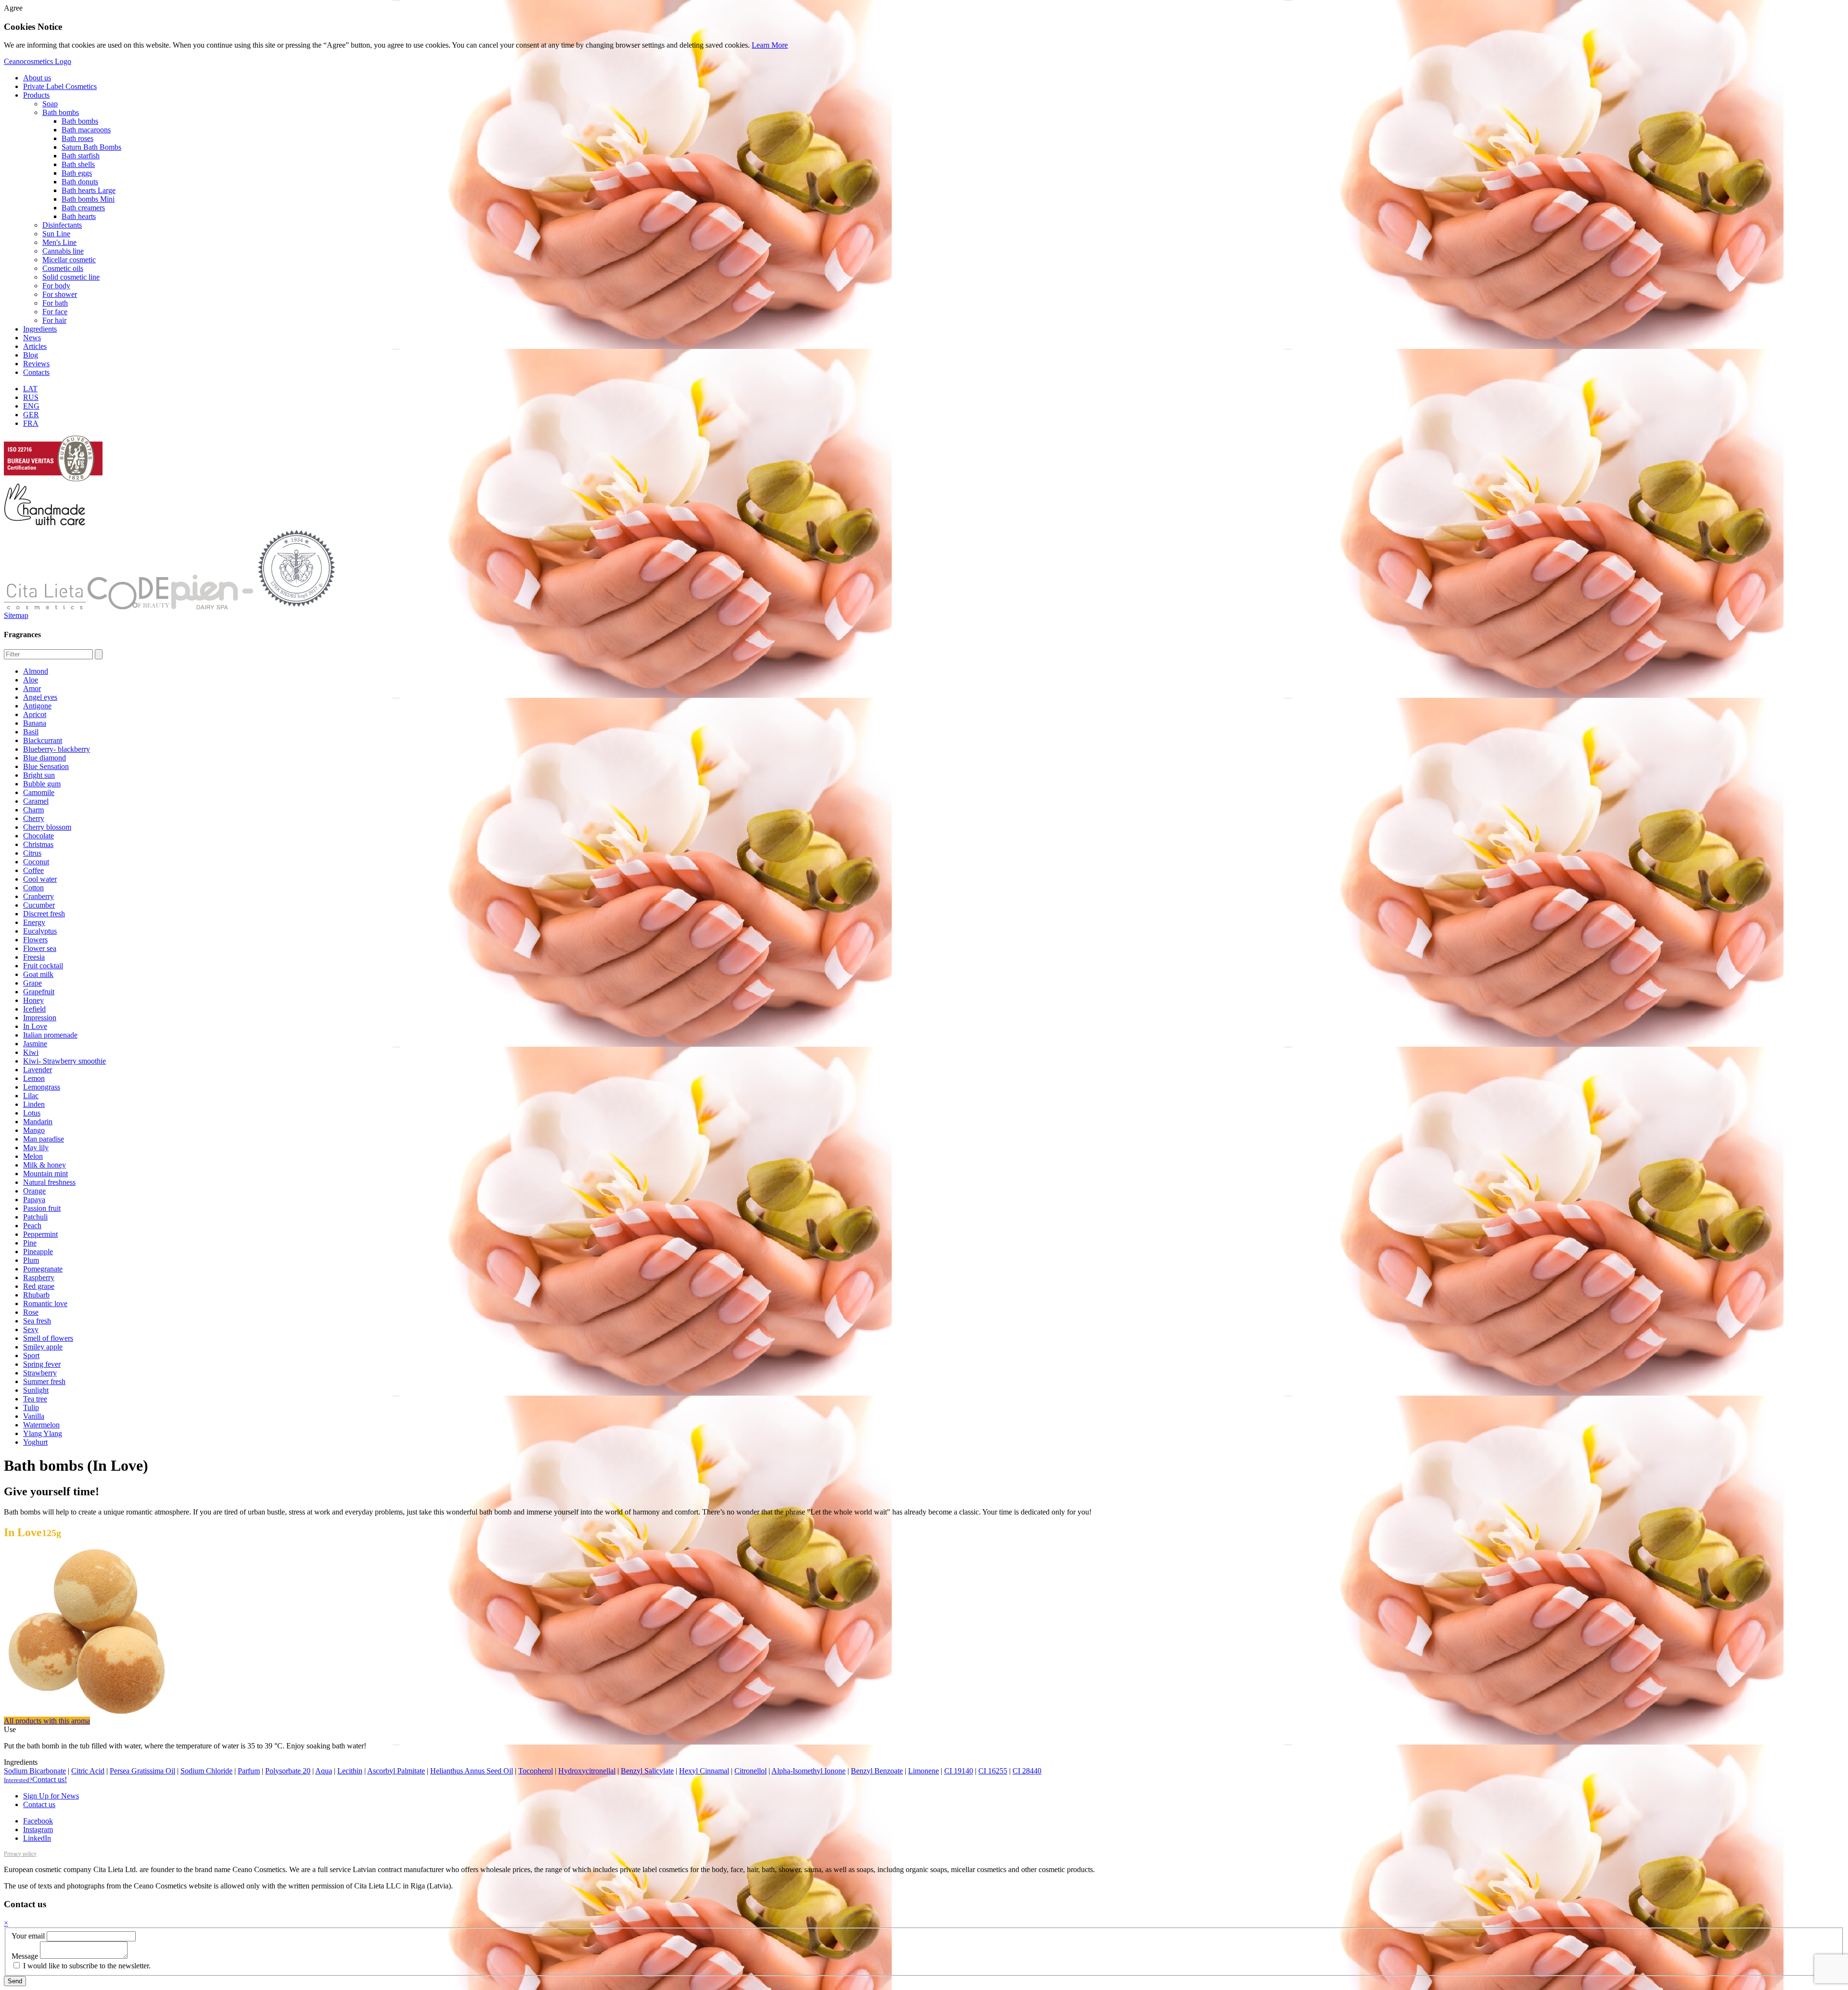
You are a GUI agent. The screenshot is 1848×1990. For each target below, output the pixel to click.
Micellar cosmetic (69, 260)
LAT (30, 389)
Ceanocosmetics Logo (38, 61)
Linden (34, 1104)
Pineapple (38, 1252)
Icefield (34, 1009)
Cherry (34, 818)
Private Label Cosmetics (60, 86)
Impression (40, 1018)
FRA (31, 423)
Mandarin (38, 1122)
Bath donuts (80, 182)
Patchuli (35, 1217)
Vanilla (34, 1416)
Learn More (770, 45)
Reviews (36, 364)
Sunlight (36, 1390)
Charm (33, 810)
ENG (31, 406)
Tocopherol (536, 1771)
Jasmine (35, 1044)
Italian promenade (50, 1035)
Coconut (36, 862)
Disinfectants (62, 225)
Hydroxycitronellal (587, 1771)
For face (55, 312)
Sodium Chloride (206, 1771)
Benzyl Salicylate (647, 1771)
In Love (35, 1026)
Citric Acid (88, 1771)
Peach (32, 1226)
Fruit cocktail (43, 966)
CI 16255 (993, 1771)
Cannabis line (63, 251)
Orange (34, 1191)
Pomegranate (43, 1269)
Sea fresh (37, 1321)
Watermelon (41, 1425)
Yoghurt (35, 1442)
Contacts (36, 372)
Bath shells (78, 164)
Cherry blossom (47, 827)
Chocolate (38, 836)
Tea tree (35, 1399)
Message (25, 1956)
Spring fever (42, 1364)
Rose (31, 1312)
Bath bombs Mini (88, 199)
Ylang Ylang (43, 1433)
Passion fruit (42, 1208)
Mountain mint (45, 1174)
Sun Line (56, 234)
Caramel (36, 801)
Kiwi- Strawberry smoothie (64, 1061)
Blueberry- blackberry (57, 749)
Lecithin (350, 1771)
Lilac (31, 1096)
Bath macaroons (86, 130)
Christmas (38, 844)
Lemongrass (42, 1087)
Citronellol (751, 1771)
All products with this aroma (47, 1721)
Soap (50, 104)
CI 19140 (959, 1771)
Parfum (249, 1771)
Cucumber (39, 905)
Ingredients (40, 329)
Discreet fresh (44, 914)
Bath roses (77, 138)
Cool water (40, 879)
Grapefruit (39, 992)
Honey (33, 1000)
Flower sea (40, 948)
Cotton (33, 888)
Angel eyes (40, 697)
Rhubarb (36, 1295)
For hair (54, 320)
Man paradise (44, 1139)
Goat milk (38, 974)
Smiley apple (43, 1347)
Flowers (35, 940)
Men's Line (59, 242)
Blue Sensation (46, 766)
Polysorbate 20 (288, 1771)
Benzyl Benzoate (877, 1771)
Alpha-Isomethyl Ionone (808, 1771)
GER (31, 415)
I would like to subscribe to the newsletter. (86, 1966)
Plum (31, 1260)
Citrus (32, 853)
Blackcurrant (43, 740)
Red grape (39, 1286)
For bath (55, 303)
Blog (31, 355)
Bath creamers (83, 208)
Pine (30, 1243)
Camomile (39, 792)
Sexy (31, 1329)
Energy (34, 922)
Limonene (924, 1771)
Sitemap (16, 615)
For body (56, 286)
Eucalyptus (40, 931)
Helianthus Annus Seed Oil (472, 1771)
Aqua (324, 1771)
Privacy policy (20, 1854)
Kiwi (31, 1052)
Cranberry (38, 896)
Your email (28, 1936)
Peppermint (40, 1234)
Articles (35, 346)
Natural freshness (49, 1182)
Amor (32, 688)
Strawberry (40, 1373)
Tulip (31, 1407)
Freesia (34, 957)
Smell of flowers (48, 1338)
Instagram (38, 1830)
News (32, 338)
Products (36, 95)
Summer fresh (44, 1381)
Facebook (38, 1821)
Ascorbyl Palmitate (396, 1771)
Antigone (37, 706)
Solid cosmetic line (71, 277)
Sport (31, 1355)
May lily (36, 1148)
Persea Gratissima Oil (142, 1771)
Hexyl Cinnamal (704, 1771)
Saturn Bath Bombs (91, 147)
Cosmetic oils (63, 268)
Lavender (38, 1070)
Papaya (34, 1200)
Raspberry (39, 1277)
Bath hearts (79, 216)
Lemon (34, 1078)
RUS (31, 397)
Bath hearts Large (89, 190)
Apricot (35, 714)
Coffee (33, 870)
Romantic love (45, 1303)
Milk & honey (45, 1165)
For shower (60, 294)
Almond (36, 671)
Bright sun (39, 775)
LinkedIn (37, 1838)
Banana (35, 723)
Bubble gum (42, 784)
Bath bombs (61, 112)
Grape (32, 983)
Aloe (31, 680)
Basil (31, 732)
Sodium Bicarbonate (35, 1771)
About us (37, 78)
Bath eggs (77, 173)
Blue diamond (45, 758)
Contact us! (35, 1779)
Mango (34, 1130)
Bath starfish (81, 156)
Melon (33, 1156)
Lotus (32, 1113)
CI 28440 (1027, 1771)
